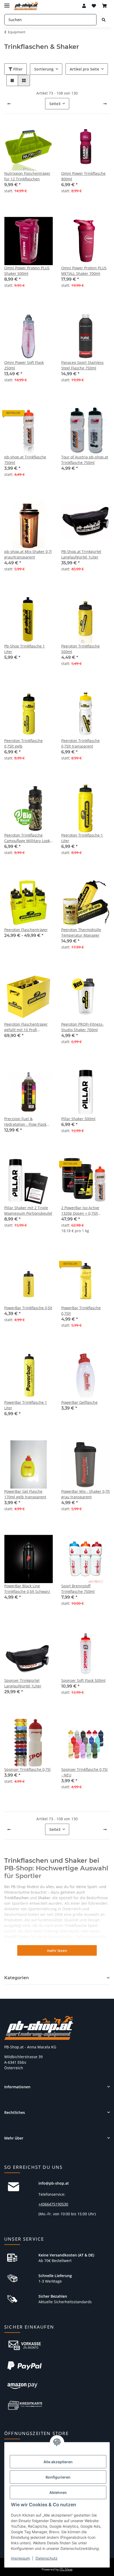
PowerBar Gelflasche (79, 1402)
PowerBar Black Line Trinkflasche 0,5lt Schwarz (27, 1589)
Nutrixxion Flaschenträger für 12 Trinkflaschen (27, 176)
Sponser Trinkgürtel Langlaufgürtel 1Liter (23, 1683)
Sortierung (44, 69)
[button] (84, 6)
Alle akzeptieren (58, 2462)
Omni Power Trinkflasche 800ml (83, 176)
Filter (17, 69)
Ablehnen (58, 2492)
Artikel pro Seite (84, 69)
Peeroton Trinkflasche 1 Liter (82, 838)
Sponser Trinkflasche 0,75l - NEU (84, 1772)
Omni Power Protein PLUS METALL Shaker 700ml (84, 271)
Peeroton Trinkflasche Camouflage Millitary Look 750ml (27, 838)
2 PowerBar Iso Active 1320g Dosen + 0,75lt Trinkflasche (80, 1211)
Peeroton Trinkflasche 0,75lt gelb (23, 743)
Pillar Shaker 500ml (78, 1119)
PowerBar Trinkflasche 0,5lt (28, 1308)
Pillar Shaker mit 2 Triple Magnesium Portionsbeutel (28, 1210)
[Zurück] (9, 104)
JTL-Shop (66, 2569)
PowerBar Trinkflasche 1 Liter (26, 1405)
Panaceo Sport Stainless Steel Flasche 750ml (82, 365)
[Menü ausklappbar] (7, 3)
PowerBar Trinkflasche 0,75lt (81, 1311)
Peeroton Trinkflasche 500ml (80, 649)
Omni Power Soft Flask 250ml (24, 365)
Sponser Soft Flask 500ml (83, 1680)
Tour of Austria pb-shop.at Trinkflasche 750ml (85, 460)
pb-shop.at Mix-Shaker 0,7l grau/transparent (28, 554)
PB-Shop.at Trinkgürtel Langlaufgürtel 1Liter (81, 554)
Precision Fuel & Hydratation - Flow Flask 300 (25, 1122)
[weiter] (105, 104)
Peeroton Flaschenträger (26, 930)
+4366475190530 (53, 2204)
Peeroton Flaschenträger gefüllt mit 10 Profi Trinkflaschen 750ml (26, 1027)
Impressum (20, 2558)
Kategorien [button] (17, 1978)
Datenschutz (47, 2558)
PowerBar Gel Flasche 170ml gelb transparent (25, 1494)
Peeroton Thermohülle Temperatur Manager (81, 932)
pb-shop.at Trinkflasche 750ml (25, 460)
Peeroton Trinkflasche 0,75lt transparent (80, 743)
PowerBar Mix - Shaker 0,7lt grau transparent (85, 1494)
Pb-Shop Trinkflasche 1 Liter (25, 649)
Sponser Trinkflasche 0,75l (27, 1769)
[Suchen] (104, 20)
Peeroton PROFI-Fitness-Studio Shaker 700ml (82, 1027)
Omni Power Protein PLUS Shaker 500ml (27, 271)
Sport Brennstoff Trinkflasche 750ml (78, 1589)
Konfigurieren (58, 2477)
